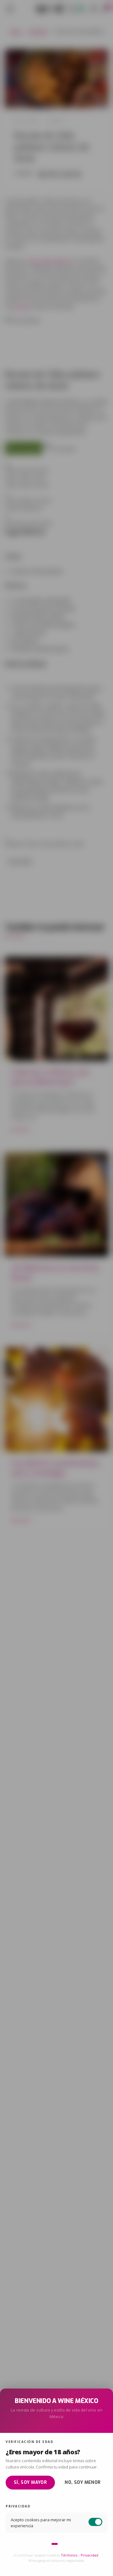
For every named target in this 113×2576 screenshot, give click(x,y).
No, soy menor (83, 2482)
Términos (69, 2555)
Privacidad (89, 2555)
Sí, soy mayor (30, 2482)
